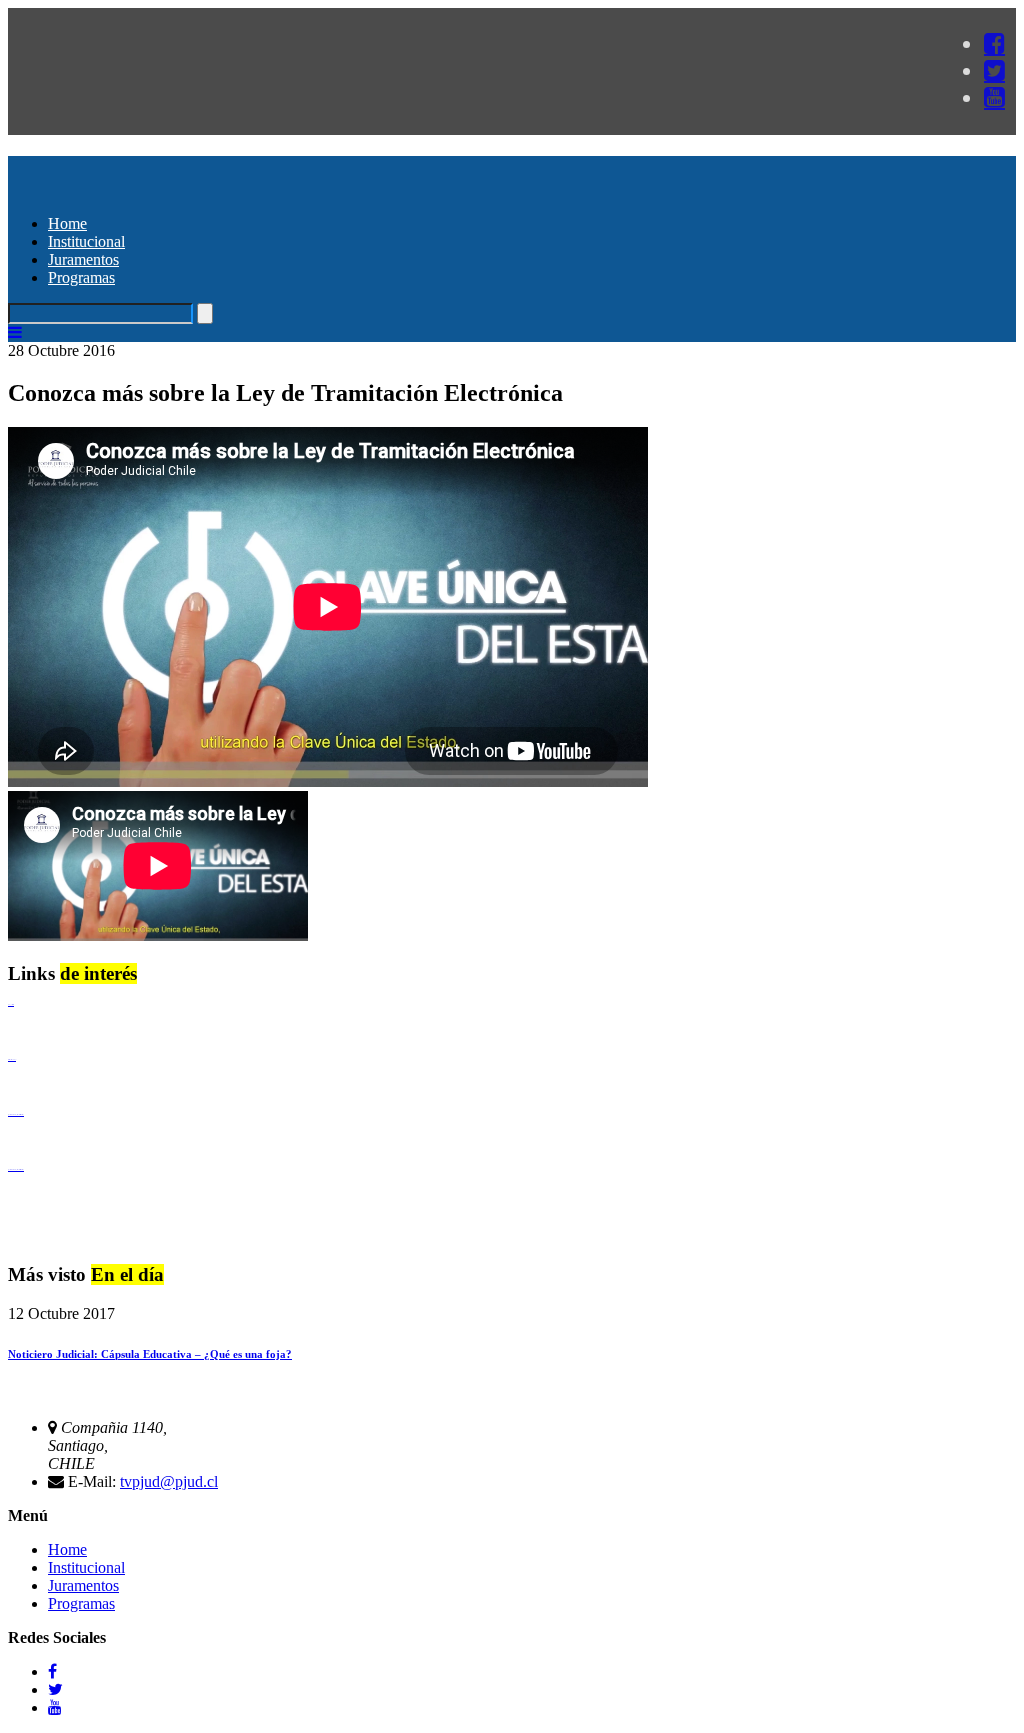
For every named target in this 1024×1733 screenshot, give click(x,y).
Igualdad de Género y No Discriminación (16, 1114)
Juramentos (83, 259)
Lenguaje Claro (11, 1004)
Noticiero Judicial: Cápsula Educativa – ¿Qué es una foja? (150, 1354)
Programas (81, 277)
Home (67, 223)
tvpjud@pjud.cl (169, 1481)
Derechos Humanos (12, 1059)
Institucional (86, 241)
